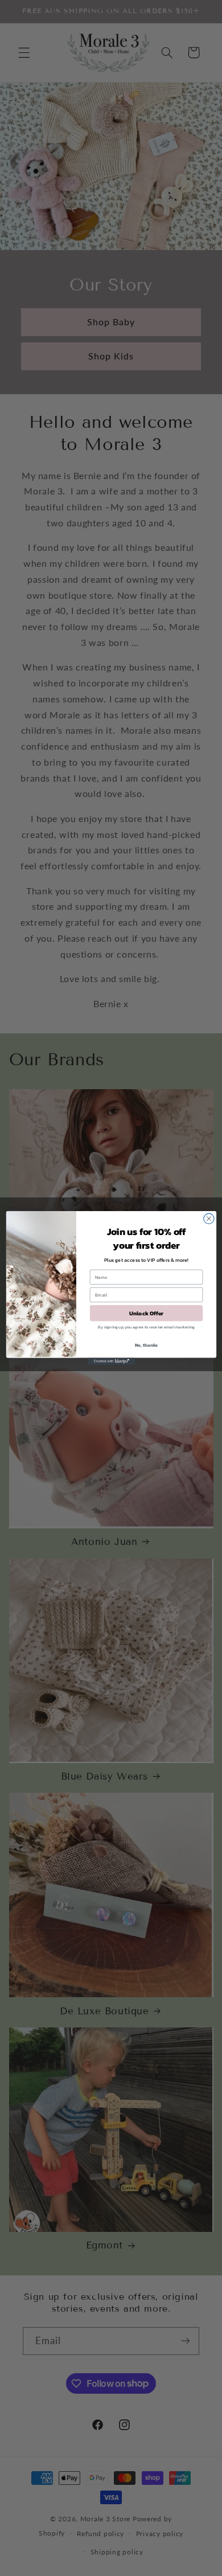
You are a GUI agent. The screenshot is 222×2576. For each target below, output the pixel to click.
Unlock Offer (146, 1313)
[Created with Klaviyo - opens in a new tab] (111, 1361)
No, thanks (146, 1344)
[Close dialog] (208, 1219)
